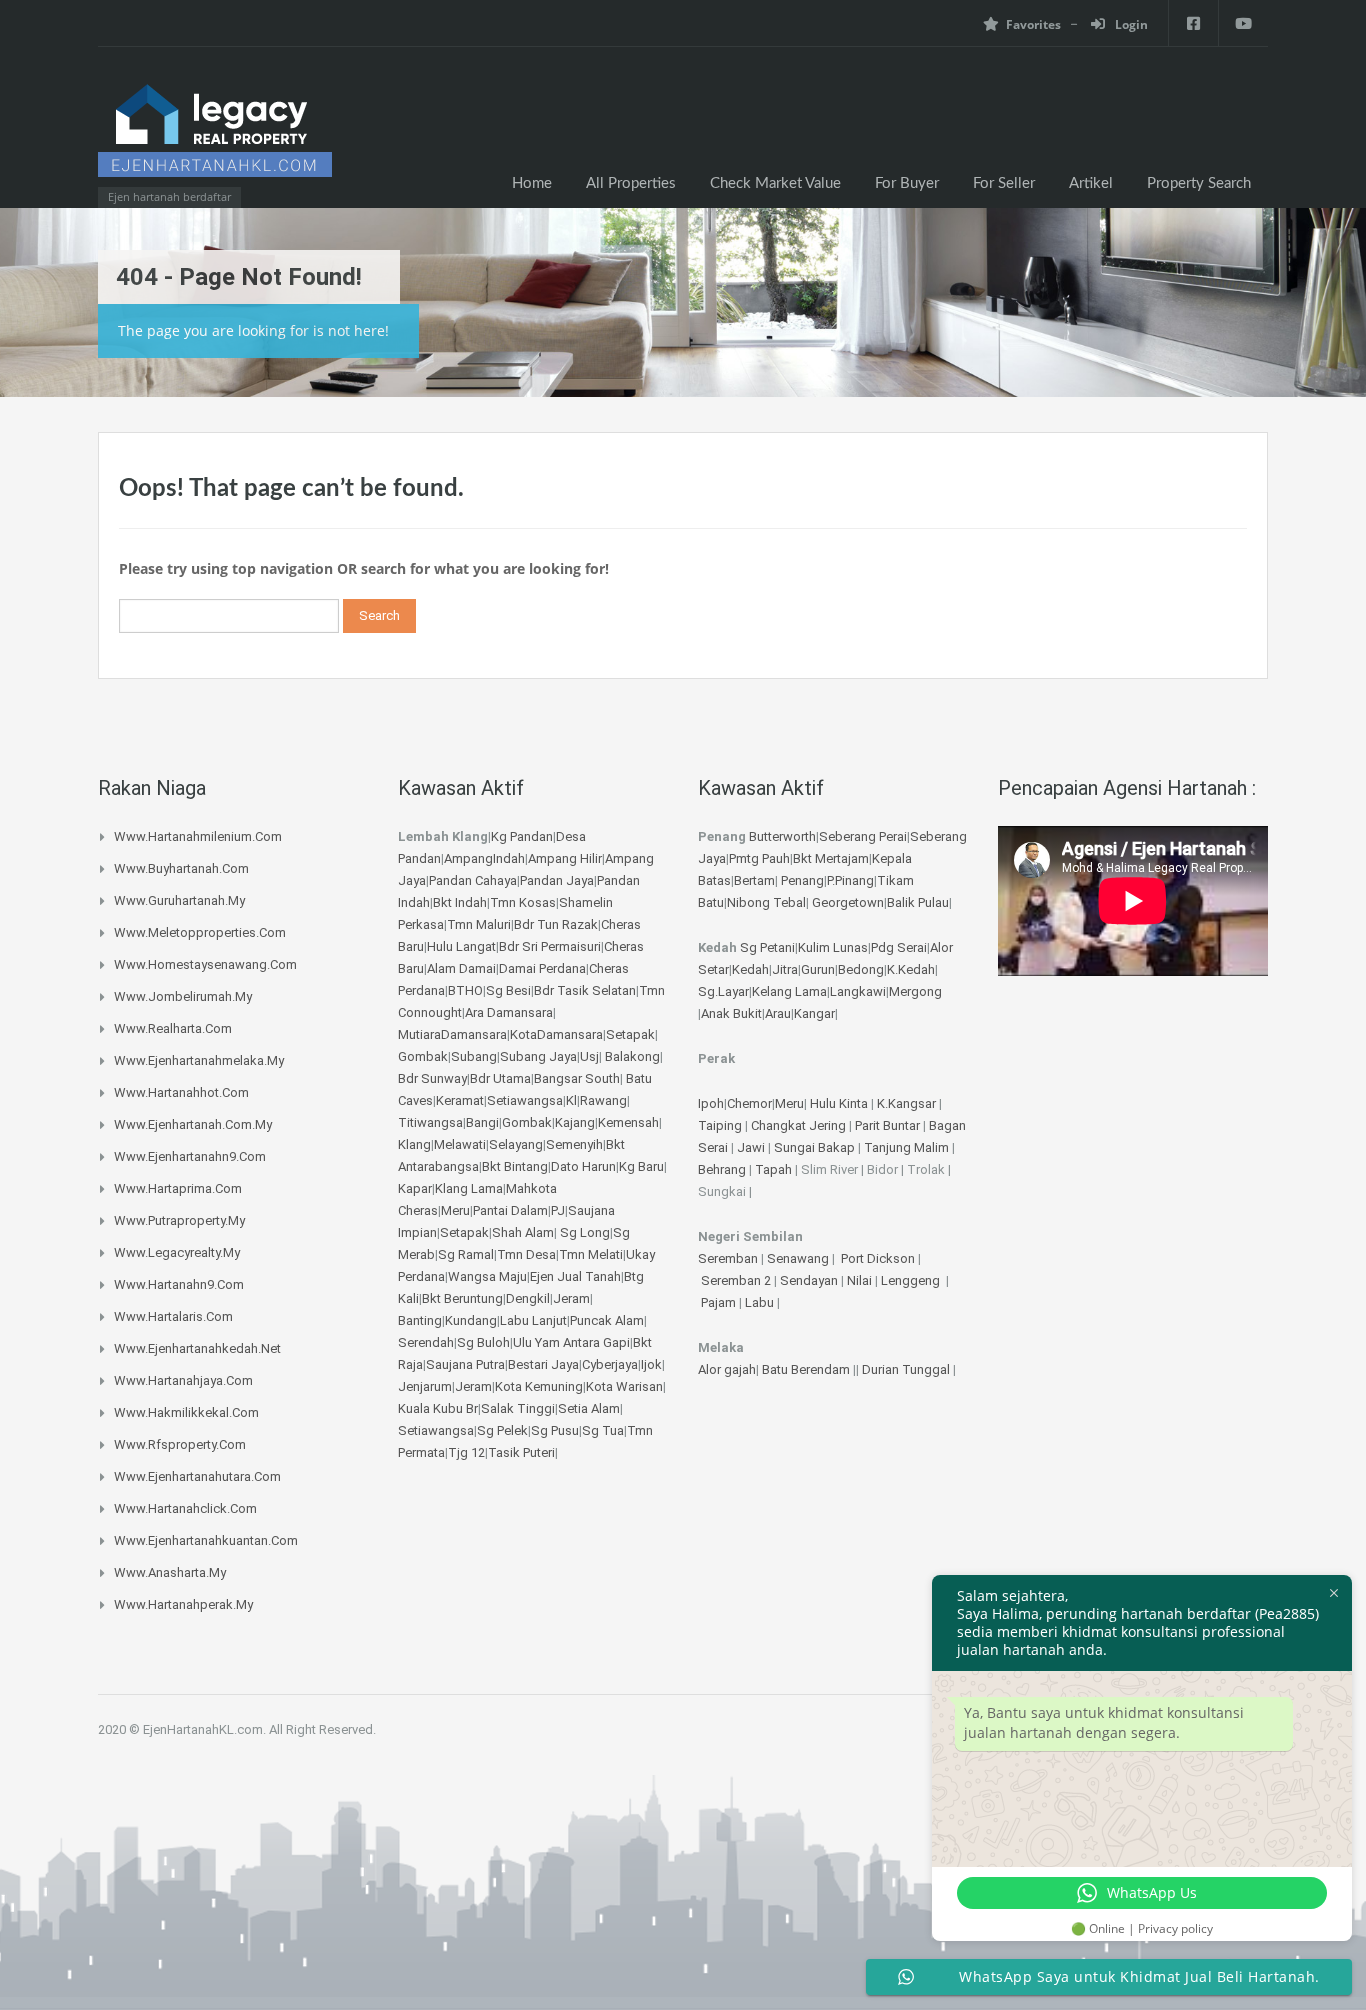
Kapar (415, 1188)
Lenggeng (912, 1280)
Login (1130, 24)
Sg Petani (767, 947)
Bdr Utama (500, 1078)
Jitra (785, 969)
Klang (414, 1144)
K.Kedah (911, 969)
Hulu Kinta (839, 1103)
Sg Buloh (483, 1342)
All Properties (631, 183)
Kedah (750, 969)
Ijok (651, 1364)
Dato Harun (583, 1166)
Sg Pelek (502, 1430)
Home (532, 183)
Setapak (630, 1034)
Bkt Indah (460, 902)
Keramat (460, 1100)
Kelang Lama (789, 991)
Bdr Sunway (432, 1078)
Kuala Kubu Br (438, 1408)
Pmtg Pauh (759, 858)
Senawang (799, 1258)
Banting (420, 1320)
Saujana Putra (465, 1364)
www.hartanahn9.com (179, 1284)
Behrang (722, 1169)
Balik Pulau (918, 902)
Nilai (861, 1280)
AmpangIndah (484, 858)
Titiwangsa (430, 1122)
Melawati (460, 1144)
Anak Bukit (731, 1013)
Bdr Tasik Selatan (585, 990)
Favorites (1033, 24)
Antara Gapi (596, 1342)
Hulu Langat (461, 946)
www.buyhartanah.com (181, 868)
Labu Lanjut (533, 1320)
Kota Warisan (624, 1386)
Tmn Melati (591, 1254)
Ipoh (711, 1103)
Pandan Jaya (557, 880)
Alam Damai (461, 968)
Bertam (754, 880)
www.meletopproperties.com (200, 932)
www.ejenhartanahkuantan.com (206, 1540)
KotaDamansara (556, 1034)
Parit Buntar (887, 1125)
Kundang (471, 1320)
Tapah (773, 1169)
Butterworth (782, 836)
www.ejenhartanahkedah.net (197, 1348)
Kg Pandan (522, 836)
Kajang (575, 1122)
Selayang (516, 1144)
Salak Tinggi (518, 1408)
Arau (778, 1013)
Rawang (603, 1100)
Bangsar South (577, 1078)
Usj (589, 1056)
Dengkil (528, 1298)
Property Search (1199, 183)
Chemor (749, 1103)
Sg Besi (508, 990)
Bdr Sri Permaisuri (550, 946)
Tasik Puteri (521, 1452)
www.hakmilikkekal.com (186, 1412)
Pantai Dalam (510, 1210)
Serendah (426, 1342)
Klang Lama (469, 1188)
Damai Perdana (542, 968)
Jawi (751, 1147)
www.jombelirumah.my (183, 996)
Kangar (814, 1013)
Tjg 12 (466, 1452)
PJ (558, 1210)
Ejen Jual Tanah (575, 1276)
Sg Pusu (555, 1430)
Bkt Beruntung (462, 1298)
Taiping (720, 1125)
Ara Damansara (509, 1012)
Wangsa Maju (487, 1276)
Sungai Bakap (814, 1147)
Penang (802, 880)
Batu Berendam (807, 1369)
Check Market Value (775, 183)
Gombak (423, 1056)
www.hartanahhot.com (181, 1092)
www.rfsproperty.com (180, 1444)
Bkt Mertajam (831, 858)
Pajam (720, 1302)
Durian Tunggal (907, 1369)
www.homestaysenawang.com (205, 964)
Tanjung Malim (906, 1147)
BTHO (465, 990)
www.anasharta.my (170, 1572)
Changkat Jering (798, 1125)
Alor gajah (727, 1369)
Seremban (729, 1258)
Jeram (571, 1298)
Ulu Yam (536, 1342)
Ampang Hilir (565, 858)
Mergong (915, 991)
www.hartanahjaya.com (183, 1380)
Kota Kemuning (539, 1386)
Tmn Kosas (523, 902)
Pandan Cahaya (473, 880)
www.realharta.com (173, 1028)
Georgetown (848, 902)
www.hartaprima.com (178, 1188)
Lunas (850, 947)
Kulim (814, 947)
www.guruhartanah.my (179, 900)
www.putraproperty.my (179, 1220)
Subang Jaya (538, 1056)
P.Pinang (850, 880)
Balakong (632, 1056)
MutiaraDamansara (452, 1034)
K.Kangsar (906, 1103)
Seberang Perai (863, 836)
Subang (474, 1056)
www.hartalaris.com (173, 1316)
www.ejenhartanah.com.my (193, 1124)
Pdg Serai (899, 947)
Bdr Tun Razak (556, 924)
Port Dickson (879, 1258)
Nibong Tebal (766, 902)
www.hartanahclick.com (185, 1508)
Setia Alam (589, 1408)
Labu (759, 1302)
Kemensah (628, 1122)
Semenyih (574, 1144)
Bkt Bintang (515, 1166)
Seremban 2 (737, 1280)
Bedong (861, 969)
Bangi (482, 1122)
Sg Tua (603, 1430)
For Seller (1004, 183)
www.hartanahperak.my (183, 1604)
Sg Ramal (466, 1254)
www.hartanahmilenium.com (198, 836)
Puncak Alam (607, 1320)
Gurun (818, 969)
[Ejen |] (215, 137)
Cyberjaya (610, 1364)
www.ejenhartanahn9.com (190, 1156)
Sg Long (585, 1232)
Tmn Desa (526, 1254)
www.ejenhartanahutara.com (197, 1476)
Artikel (1091, 183)
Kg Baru (641, 1166)
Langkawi (858, 991)
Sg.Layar (723, 991)
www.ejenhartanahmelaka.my (199, 1060)
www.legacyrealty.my (177, 1252)
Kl (571, 1100)
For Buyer (907, 183)
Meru (455, 1210)
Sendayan (810, 1280)
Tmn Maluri (479, 924)
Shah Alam (523, 1232)
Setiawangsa (525, 1100)
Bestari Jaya (543, 1364)
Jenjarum (425, 1386)
